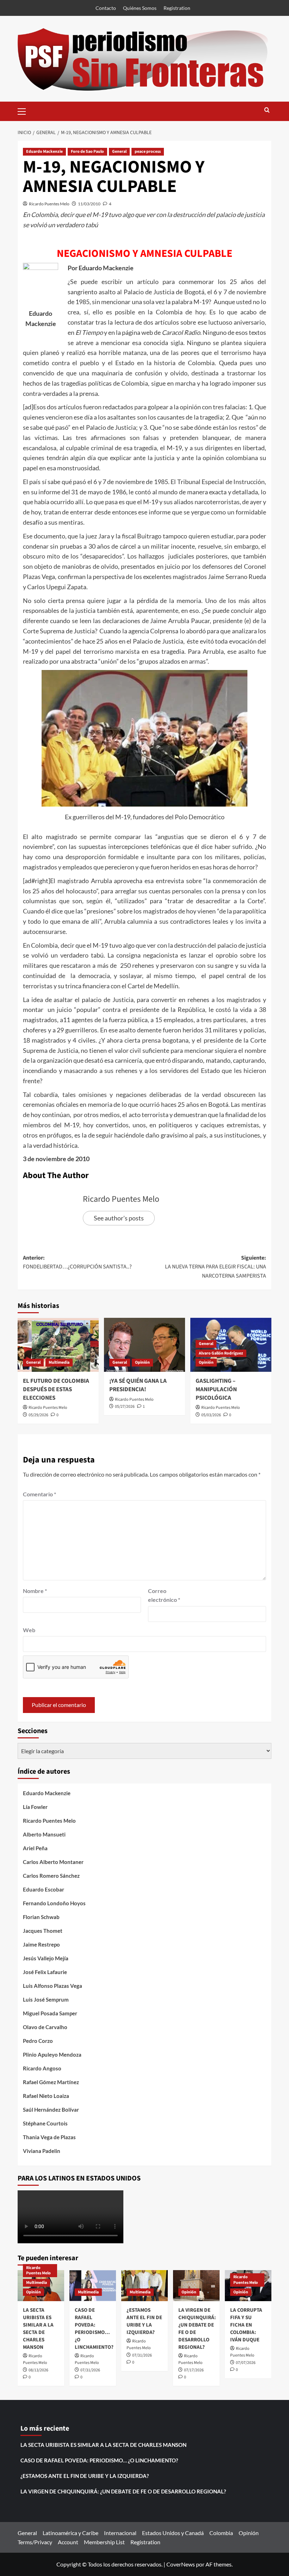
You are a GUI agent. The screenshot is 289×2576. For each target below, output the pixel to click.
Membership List (104, 2542)
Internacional (120, 2533)
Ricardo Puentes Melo (49, 204)
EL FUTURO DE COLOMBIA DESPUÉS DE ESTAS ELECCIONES (56, 1389)
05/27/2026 (125, 1407)
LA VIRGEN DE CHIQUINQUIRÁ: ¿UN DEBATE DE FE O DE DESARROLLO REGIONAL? (123, 2491)
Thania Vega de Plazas (49, 2137)
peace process (148, 152)
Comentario (39, 1494)
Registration (177, 8)
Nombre (35, 1591)
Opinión (142, 1362)
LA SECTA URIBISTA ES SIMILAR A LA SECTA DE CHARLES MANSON (38, 2329)
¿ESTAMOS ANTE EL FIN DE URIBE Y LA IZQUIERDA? (144, 2321)
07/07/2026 (246, 2363)
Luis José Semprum (46, 1999)
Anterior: (77, 1262)
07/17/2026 (194, 2370)
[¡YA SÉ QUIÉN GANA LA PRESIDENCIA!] (144, 1345)
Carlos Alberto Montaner (53, 1862)
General (119, 152)
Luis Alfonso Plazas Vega (53, 1986)
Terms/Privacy (35, 2542)
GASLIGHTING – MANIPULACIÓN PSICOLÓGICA (216, 1389)
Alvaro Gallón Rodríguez (221, 1353)
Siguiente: (216, 1267)
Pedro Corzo (38, 2041)
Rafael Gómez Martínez (51, 2082)
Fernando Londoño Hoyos (54, 1903)
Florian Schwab (41, 1917)
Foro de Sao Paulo (87, 152)
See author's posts (119, 1218)
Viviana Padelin (42, 2151)
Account (68, 2542)
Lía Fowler (35, 1807)
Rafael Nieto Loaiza (46, 2096)
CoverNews (181, 2564)
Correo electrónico (164, 1595)
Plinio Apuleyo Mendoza (52, 2055)
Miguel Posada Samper (50, 2013)
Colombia (221, 2533)
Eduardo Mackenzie (44, 152)
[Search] (267, 111)
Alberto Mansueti (44, 1834)
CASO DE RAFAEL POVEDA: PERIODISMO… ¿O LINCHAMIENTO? (94, 2329)
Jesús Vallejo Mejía (46, 1958)
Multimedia (59, 1362)
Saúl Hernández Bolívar (51, 2110)
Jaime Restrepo (41, 1944)
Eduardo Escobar (44, 1889)
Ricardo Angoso (42, 2068)
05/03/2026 (211, 1415)
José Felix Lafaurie (45, 1972)
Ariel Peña (35, 1848)
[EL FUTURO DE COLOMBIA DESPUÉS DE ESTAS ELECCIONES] (58, 1345)
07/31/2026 (90, 2370)
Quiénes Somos (140, 8)
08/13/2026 (38, 2370)
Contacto (106, 8)
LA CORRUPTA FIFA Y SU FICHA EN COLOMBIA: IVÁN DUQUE (246, 2325)
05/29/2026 (38, 1415)
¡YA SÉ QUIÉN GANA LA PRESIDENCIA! (138, 1385)
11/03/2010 (89, 204)
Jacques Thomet (43, 1931)
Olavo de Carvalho (45, 2027)
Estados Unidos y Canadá (173, 2533)
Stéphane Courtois (45, 2123)
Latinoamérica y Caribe (70, 2533)
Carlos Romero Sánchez (51, 1876)
